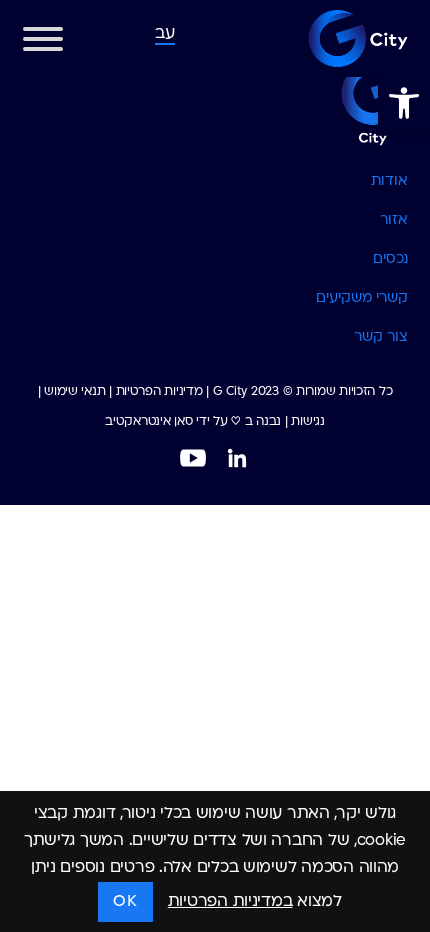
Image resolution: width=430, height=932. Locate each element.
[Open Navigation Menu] (43, 44)
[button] (404, 103)
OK (125, 902)
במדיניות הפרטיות (230, 902)
